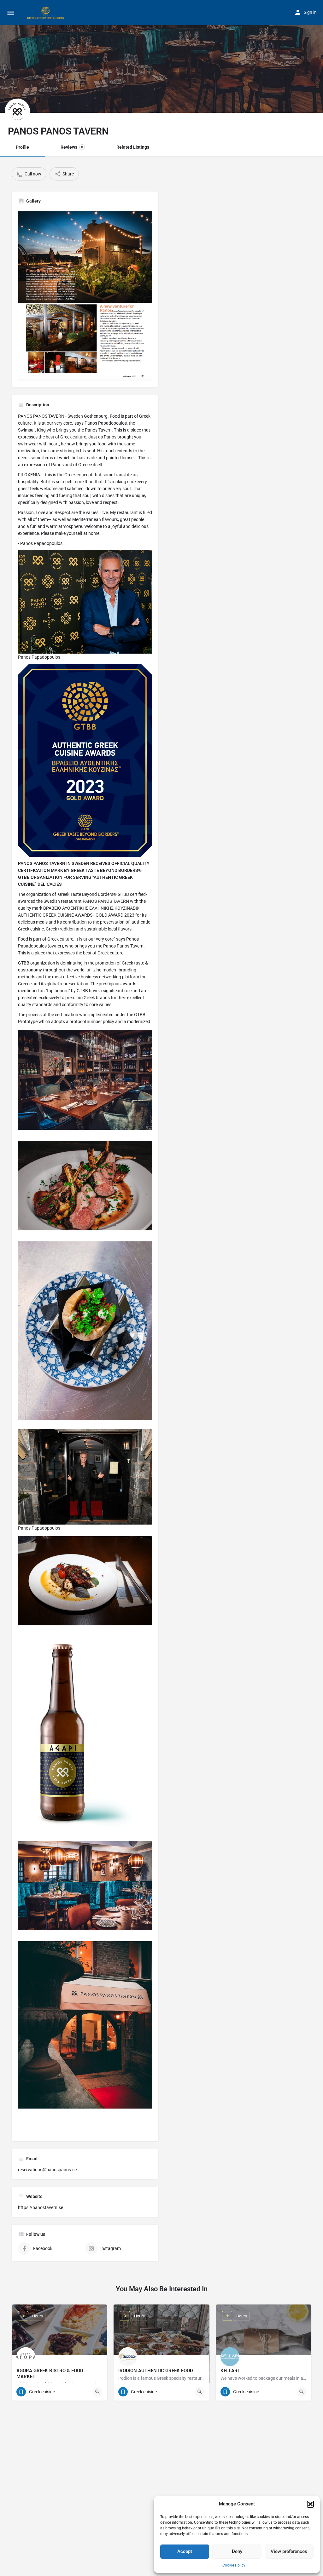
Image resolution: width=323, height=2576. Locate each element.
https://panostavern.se (41, 2207)
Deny (237, 2551)
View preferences (289, 2551)
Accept (185, 2551)
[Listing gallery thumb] (85, 295)
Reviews (72, 147)
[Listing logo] (17, 111)
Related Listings (133, 147)
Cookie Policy (234, 2565)
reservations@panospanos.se (47, 2170)
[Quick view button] (97, 2392)
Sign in (310, 12)
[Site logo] (46, 13)
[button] (310, 2504)
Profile (22, 147)
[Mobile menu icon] (11, 13)
